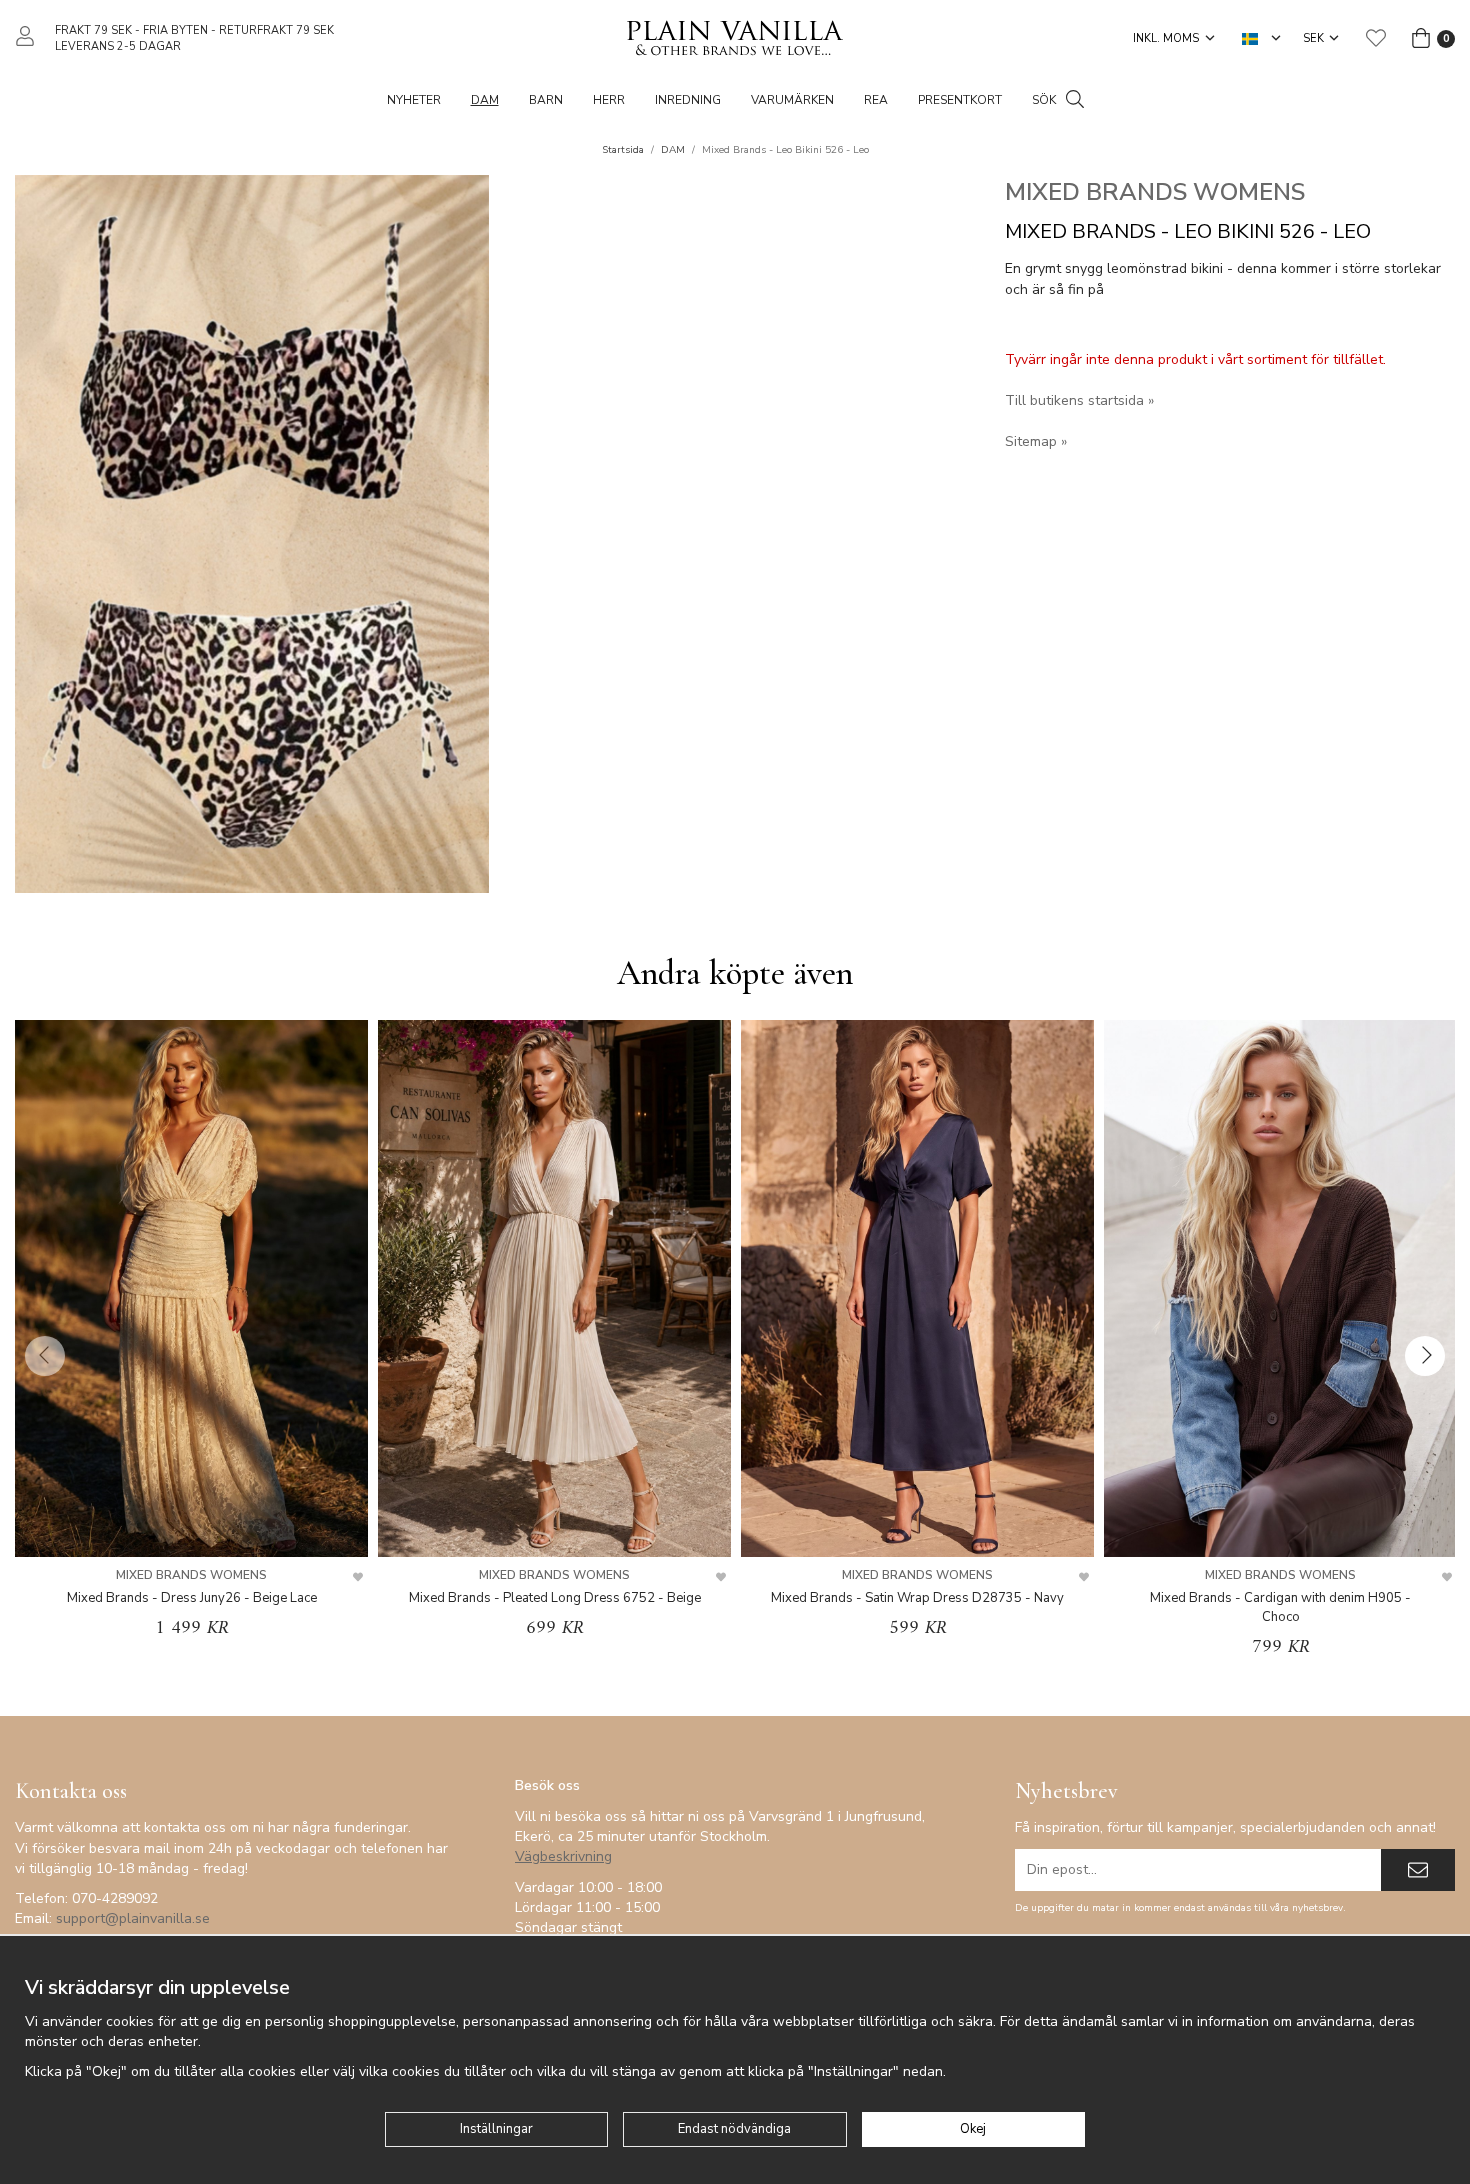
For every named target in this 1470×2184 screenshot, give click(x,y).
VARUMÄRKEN (792, 100)
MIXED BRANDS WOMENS (1155, 192)
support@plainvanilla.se (133, 1918)
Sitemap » (1036, 441)
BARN (546, 100)
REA (876, 100)
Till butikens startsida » (1079, 400)
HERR (609, 100)
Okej (973, 2129)
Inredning (688, 100)
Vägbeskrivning (563, 1856)
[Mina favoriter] (1376, 38)
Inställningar (496, 2129)
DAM (485, 100)
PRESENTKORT (960, 100)
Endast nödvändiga (734, 2129)
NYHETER (414, 100)
